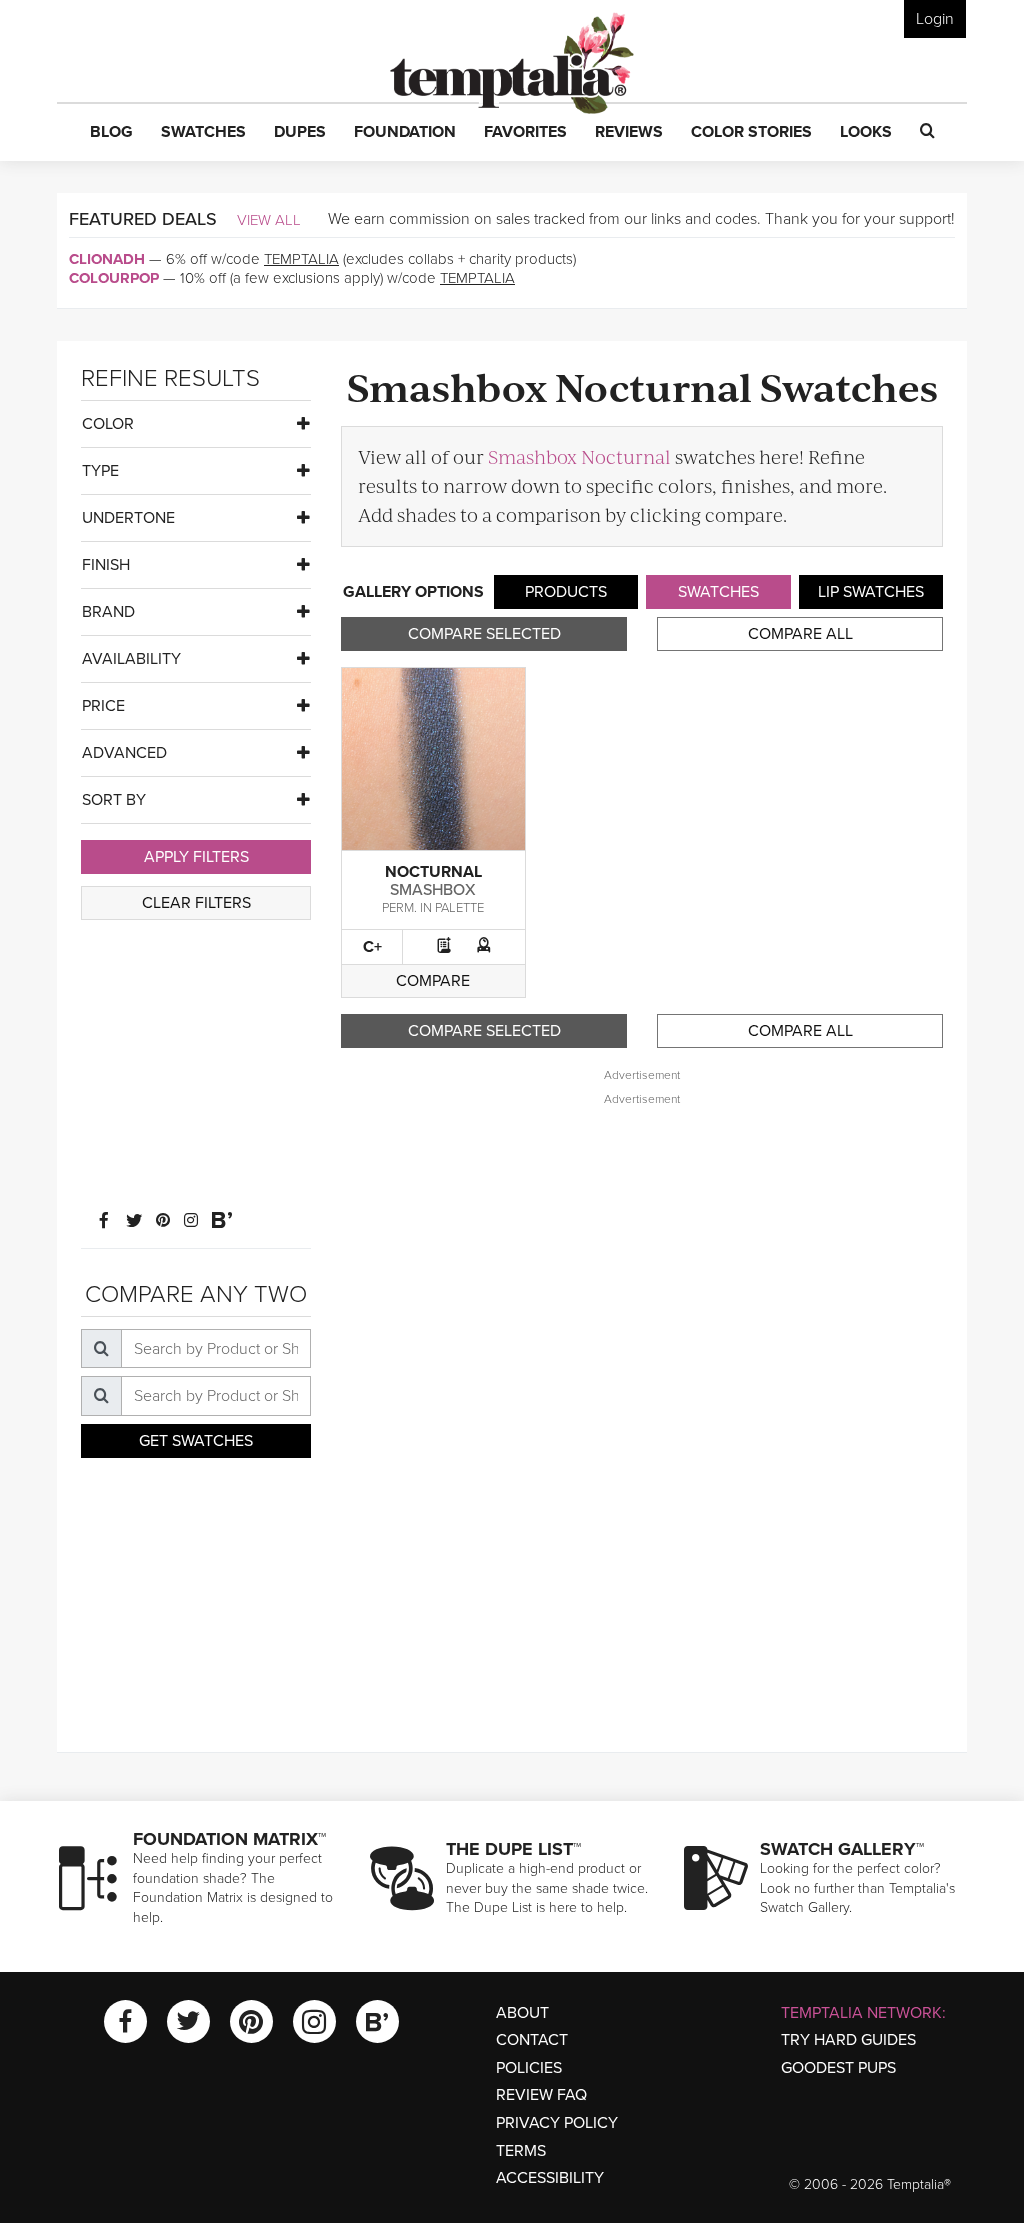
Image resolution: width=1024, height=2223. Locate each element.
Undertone (128, 518)
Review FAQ (541, 2095)
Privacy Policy (557, 2123)
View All (269, 220)
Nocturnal (433, 872)
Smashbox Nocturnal (579, 456)
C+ (372, 947)
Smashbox (433, 890)
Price (103, 706)
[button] (111, 133)
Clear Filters (196, 903)
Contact (532, 2040)
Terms (521, 2151)
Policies (529, 2068)
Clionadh (107, 259)
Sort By (114, 800)
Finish (106, 565)
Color (108, 424)
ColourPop (114, 278)
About (522, 2013)
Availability (131, 659)
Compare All (800, 634)
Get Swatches (196, 1441)
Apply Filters (196, 857)
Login (935, 19)
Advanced (124, 753)
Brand (108, 612)
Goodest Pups (838, 2068)
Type (100, 471)
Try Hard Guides (848, 2040)
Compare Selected (484, 634)
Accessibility (550, 2178)
